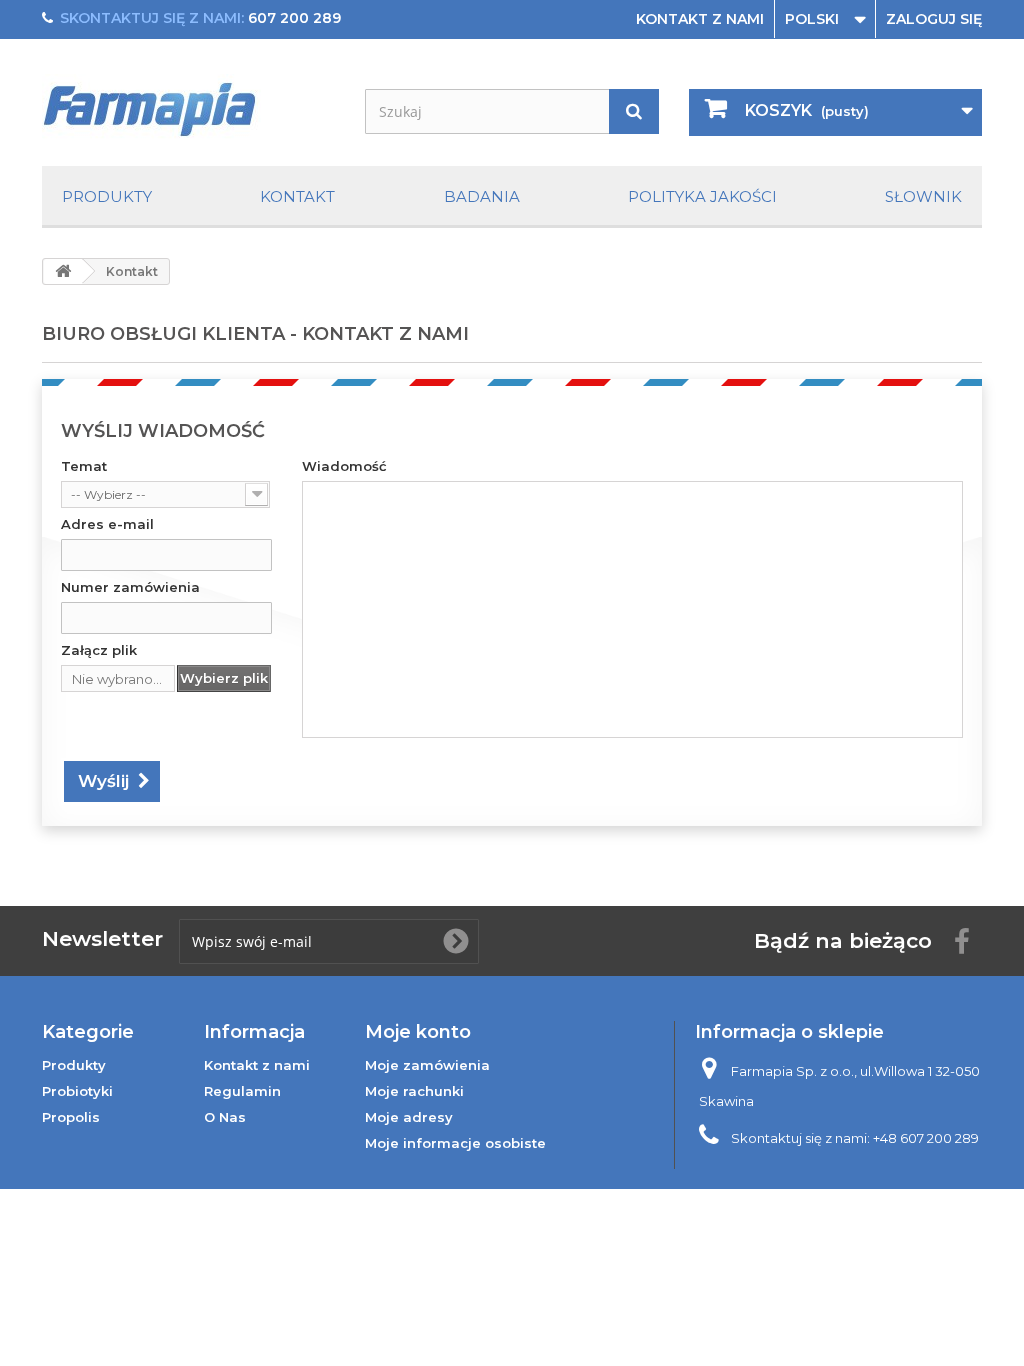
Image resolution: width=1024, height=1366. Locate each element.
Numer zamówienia (130, 587)
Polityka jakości (702, 196)
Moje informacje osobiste (455, 1143)
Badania (482, 196)
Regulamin (242, 1091)
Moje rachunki (414, 1091)
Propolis (71, 1117)
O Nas (225, 1117)
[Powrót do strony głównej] (63, 271)
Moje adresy (409, 1117)
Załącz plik (99, 650)
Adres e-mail (107, 524)
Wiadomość (344, 466)
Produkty (107, 196)
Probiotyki (77, 1091)
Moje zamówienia (427, 1065)
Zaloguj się (934, 19)
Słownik (923, 196)
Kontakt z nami (700, 19)
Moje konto (418, 1032)
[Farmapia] (188, 107)
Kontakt (297, 196)
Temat (84, 466)
